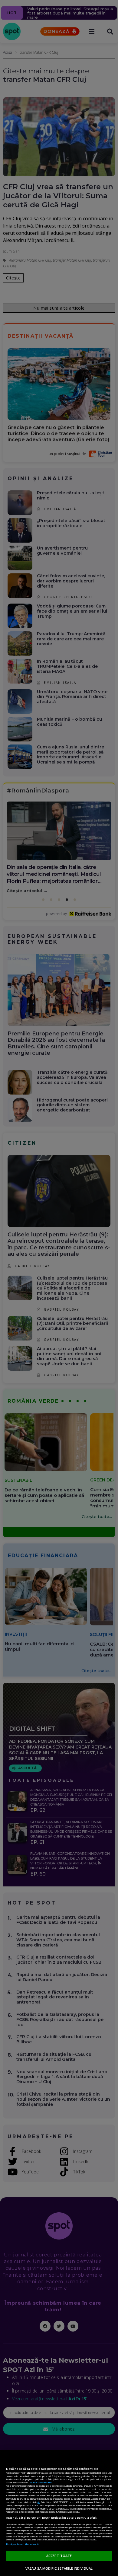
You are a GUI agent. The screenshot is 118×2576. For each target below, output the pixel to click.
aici (39, 2502)
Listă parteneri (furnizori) (22, 2544)
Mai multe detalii (41, 2482)
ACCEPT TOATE (59, 2556)
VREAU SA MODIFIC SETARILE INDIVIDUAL (59, 2568)
